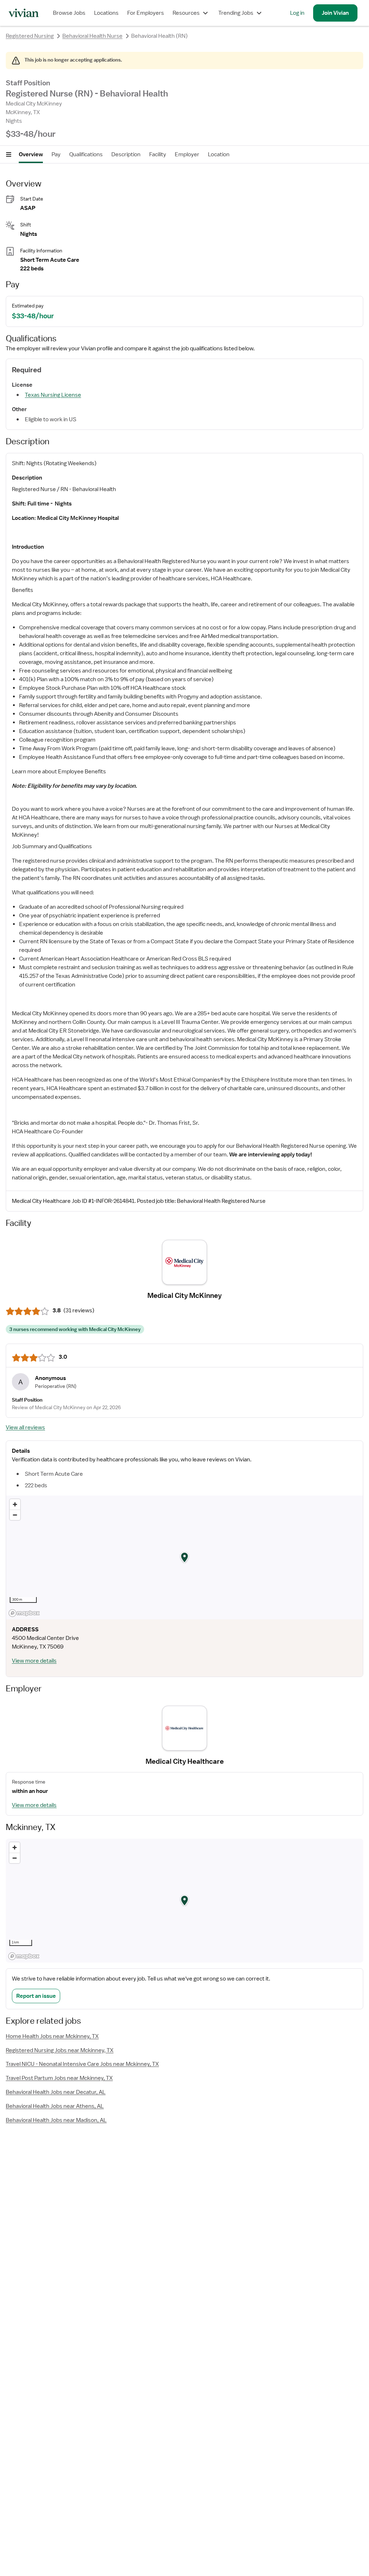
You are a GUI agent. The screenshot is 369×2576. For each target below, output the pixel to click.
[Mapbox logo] (24, 1613)
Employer (187, 154)
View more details (34, 1661)
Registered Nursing (30, 36)
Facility (158, 154)
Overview (31, 154)
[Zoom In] (15, 1504)
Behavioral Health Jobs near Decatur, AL (56, 2092)
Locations (106, 13)
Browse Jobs (69, 13)
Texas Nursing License (53, 395)
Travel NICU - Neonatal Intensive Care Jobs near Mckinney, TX (82, 2064)
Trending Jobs (236, 13)
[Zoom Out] (15, 1515)
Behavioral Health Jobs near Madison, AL (56, 2120)
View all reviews (25, 1428)
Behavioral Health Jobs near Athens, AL (55, 2106)
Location (219, 154)
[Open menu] (9, 154)
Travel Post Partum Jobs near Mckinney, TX (59, 2078)
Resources (186, 13)
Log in (297, 13)
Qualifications (86, 154)
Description (126, 154)
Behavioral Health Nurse (92, 36)
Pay (56, 154)
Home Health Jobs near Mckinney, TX (52, 2036)
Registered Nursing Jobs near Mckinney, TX (60, 2050)
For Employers (146, 13)
